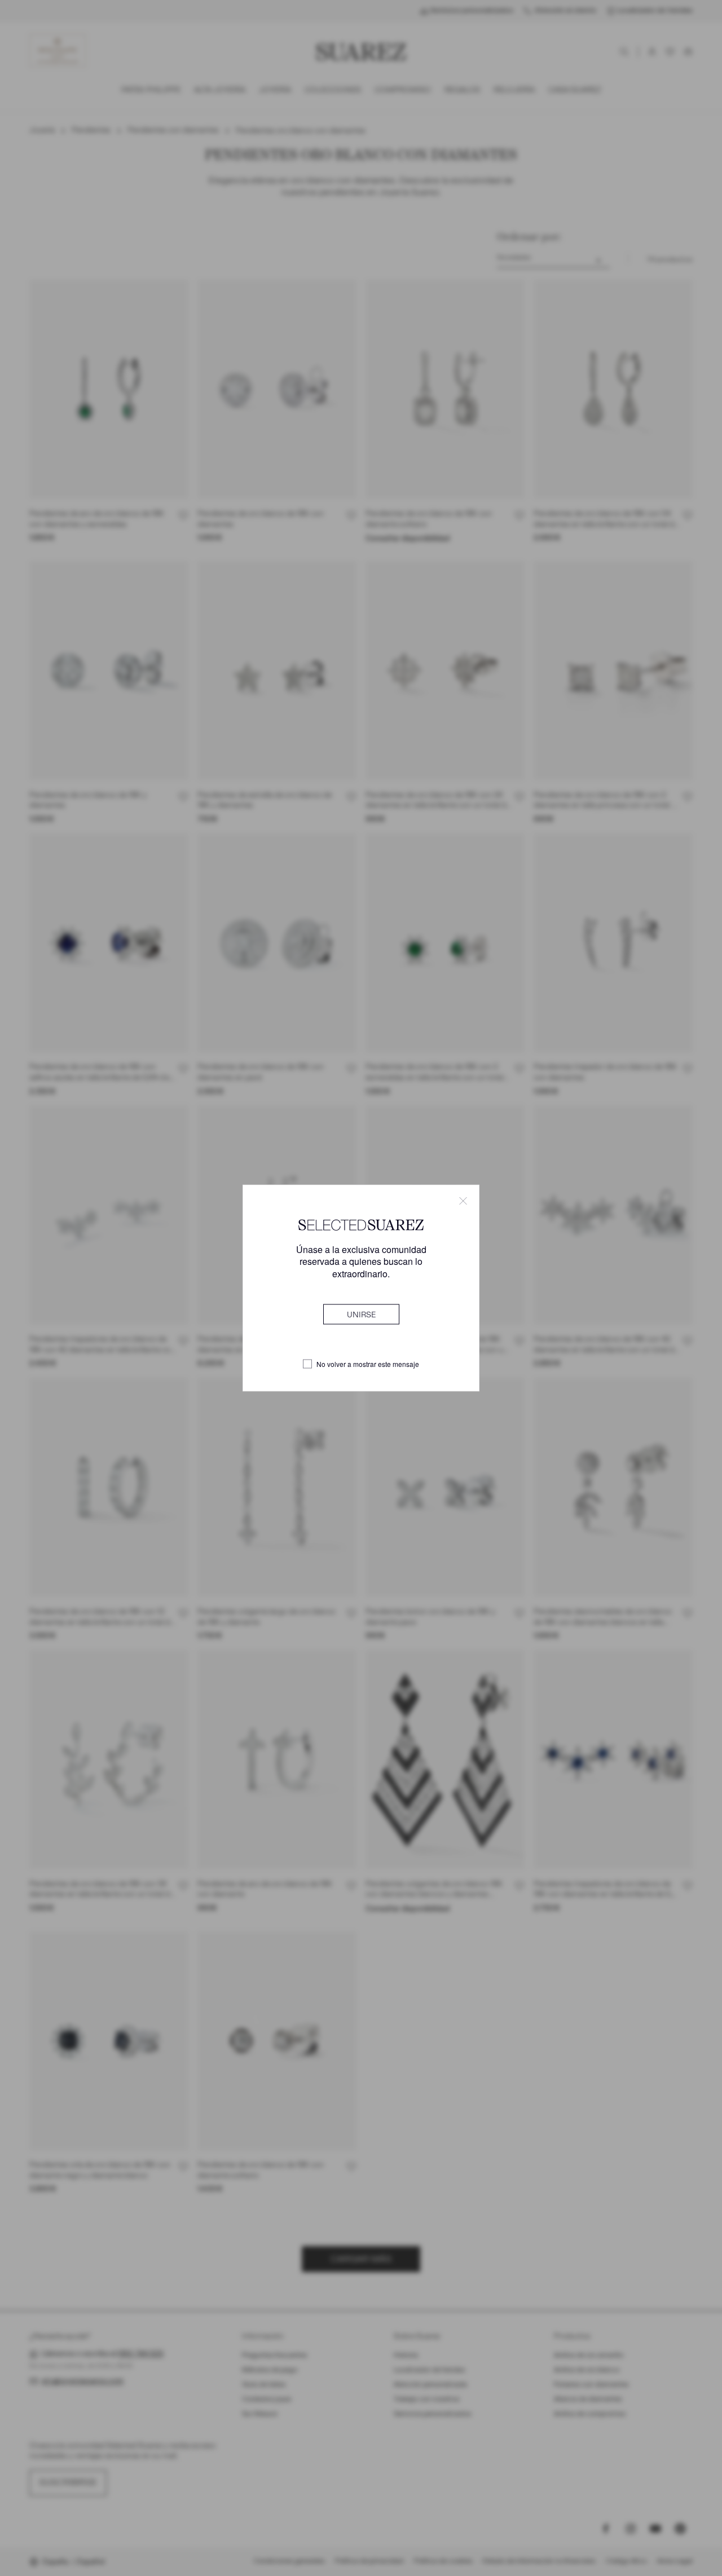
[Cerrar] (463, 1201)
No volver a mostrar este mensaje (368, 1364)
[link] (361, 1314)
